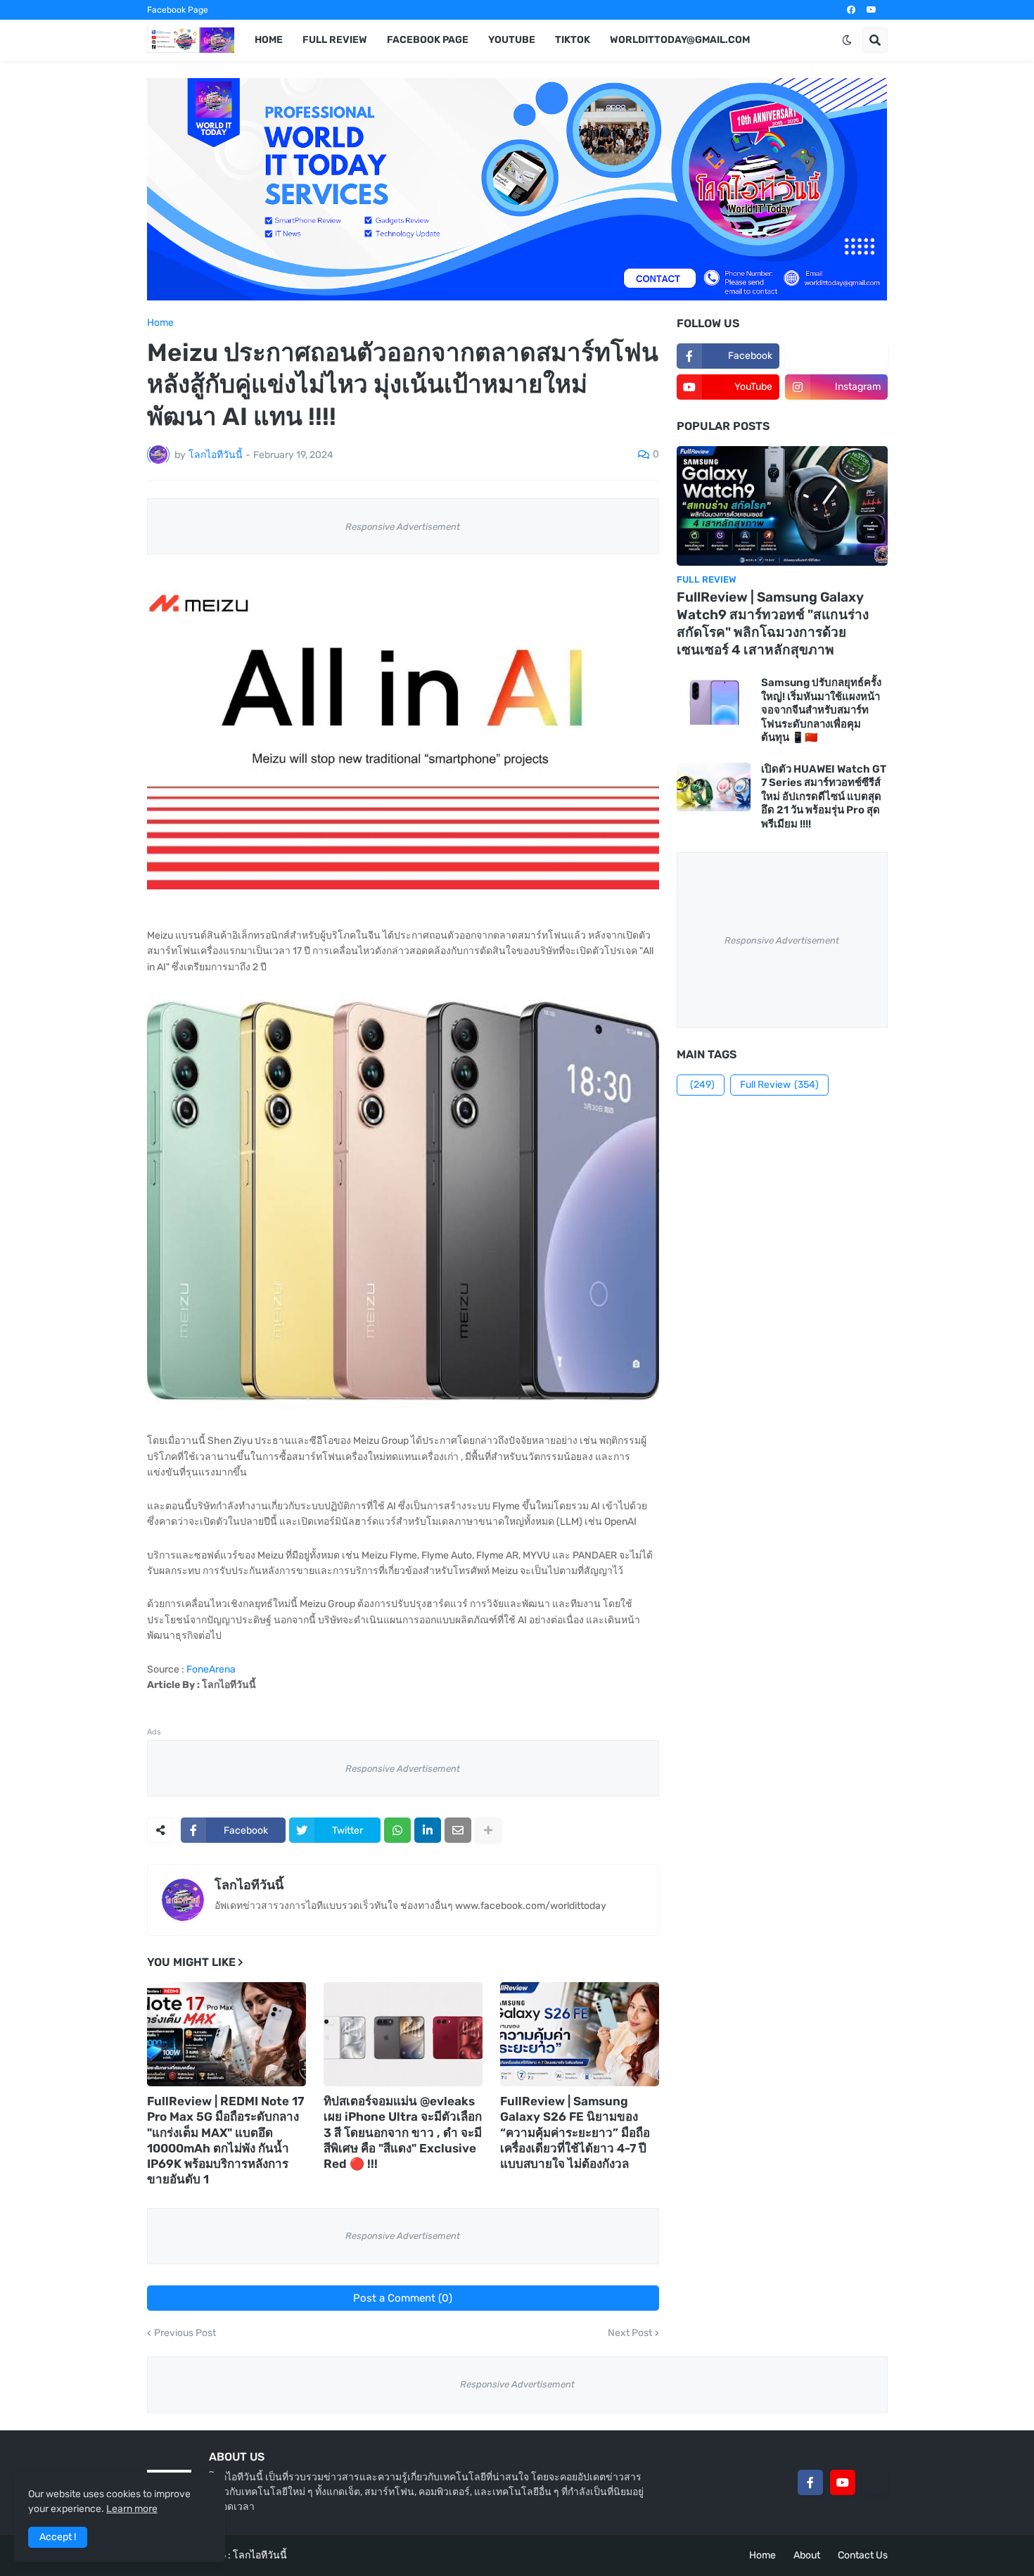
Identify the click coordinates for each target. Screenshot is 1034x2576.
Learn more (132, 2509)
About (807, 2555)
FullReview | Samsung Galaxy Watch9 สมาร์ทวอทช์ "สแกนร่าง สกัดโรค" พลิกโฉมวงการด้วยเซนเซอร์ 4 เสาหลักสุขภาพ (773, 623)
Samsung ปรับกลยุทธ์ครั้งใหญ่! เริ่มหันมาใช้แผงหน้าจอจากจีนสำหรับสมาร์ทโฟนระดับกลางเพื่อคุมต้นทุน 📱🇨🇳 (821, 710)
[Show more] (488, 1830)
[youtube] (872, 10)
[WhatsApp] (397, 1830)
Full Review (779, 1085)
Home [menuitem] (269, 40)
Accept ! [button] (58, 2537)
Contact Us (863, 2555)
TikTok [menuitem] (573, 40)
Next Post (630, 2333)
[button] (847, 40)
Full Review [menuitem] (335, 40)
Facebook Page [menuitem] (428, 40)
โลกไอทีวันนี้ (249, 1885)
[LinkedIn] (428, 1830)
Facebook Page (178, 10)
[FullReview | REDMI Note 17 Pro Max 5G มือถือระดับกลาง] (226, 2034)
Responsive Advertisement (403, 527)
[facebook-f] (810, 2482)
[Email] (458, 1830)
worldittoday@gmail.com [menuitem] (680, 40)
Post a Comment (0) (403, 2298)
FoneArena (211, 1669)
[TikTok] (875, 2482)
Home (160, 323)
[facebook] (851, 10)
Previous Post (185, 2333)
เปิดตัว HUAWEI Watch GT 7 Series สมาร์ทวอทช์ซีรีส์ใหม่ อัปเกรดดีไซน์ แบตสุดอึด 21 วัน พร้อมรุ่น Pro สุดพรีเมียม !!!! (824, 797)
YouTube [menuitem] (512, 40)
